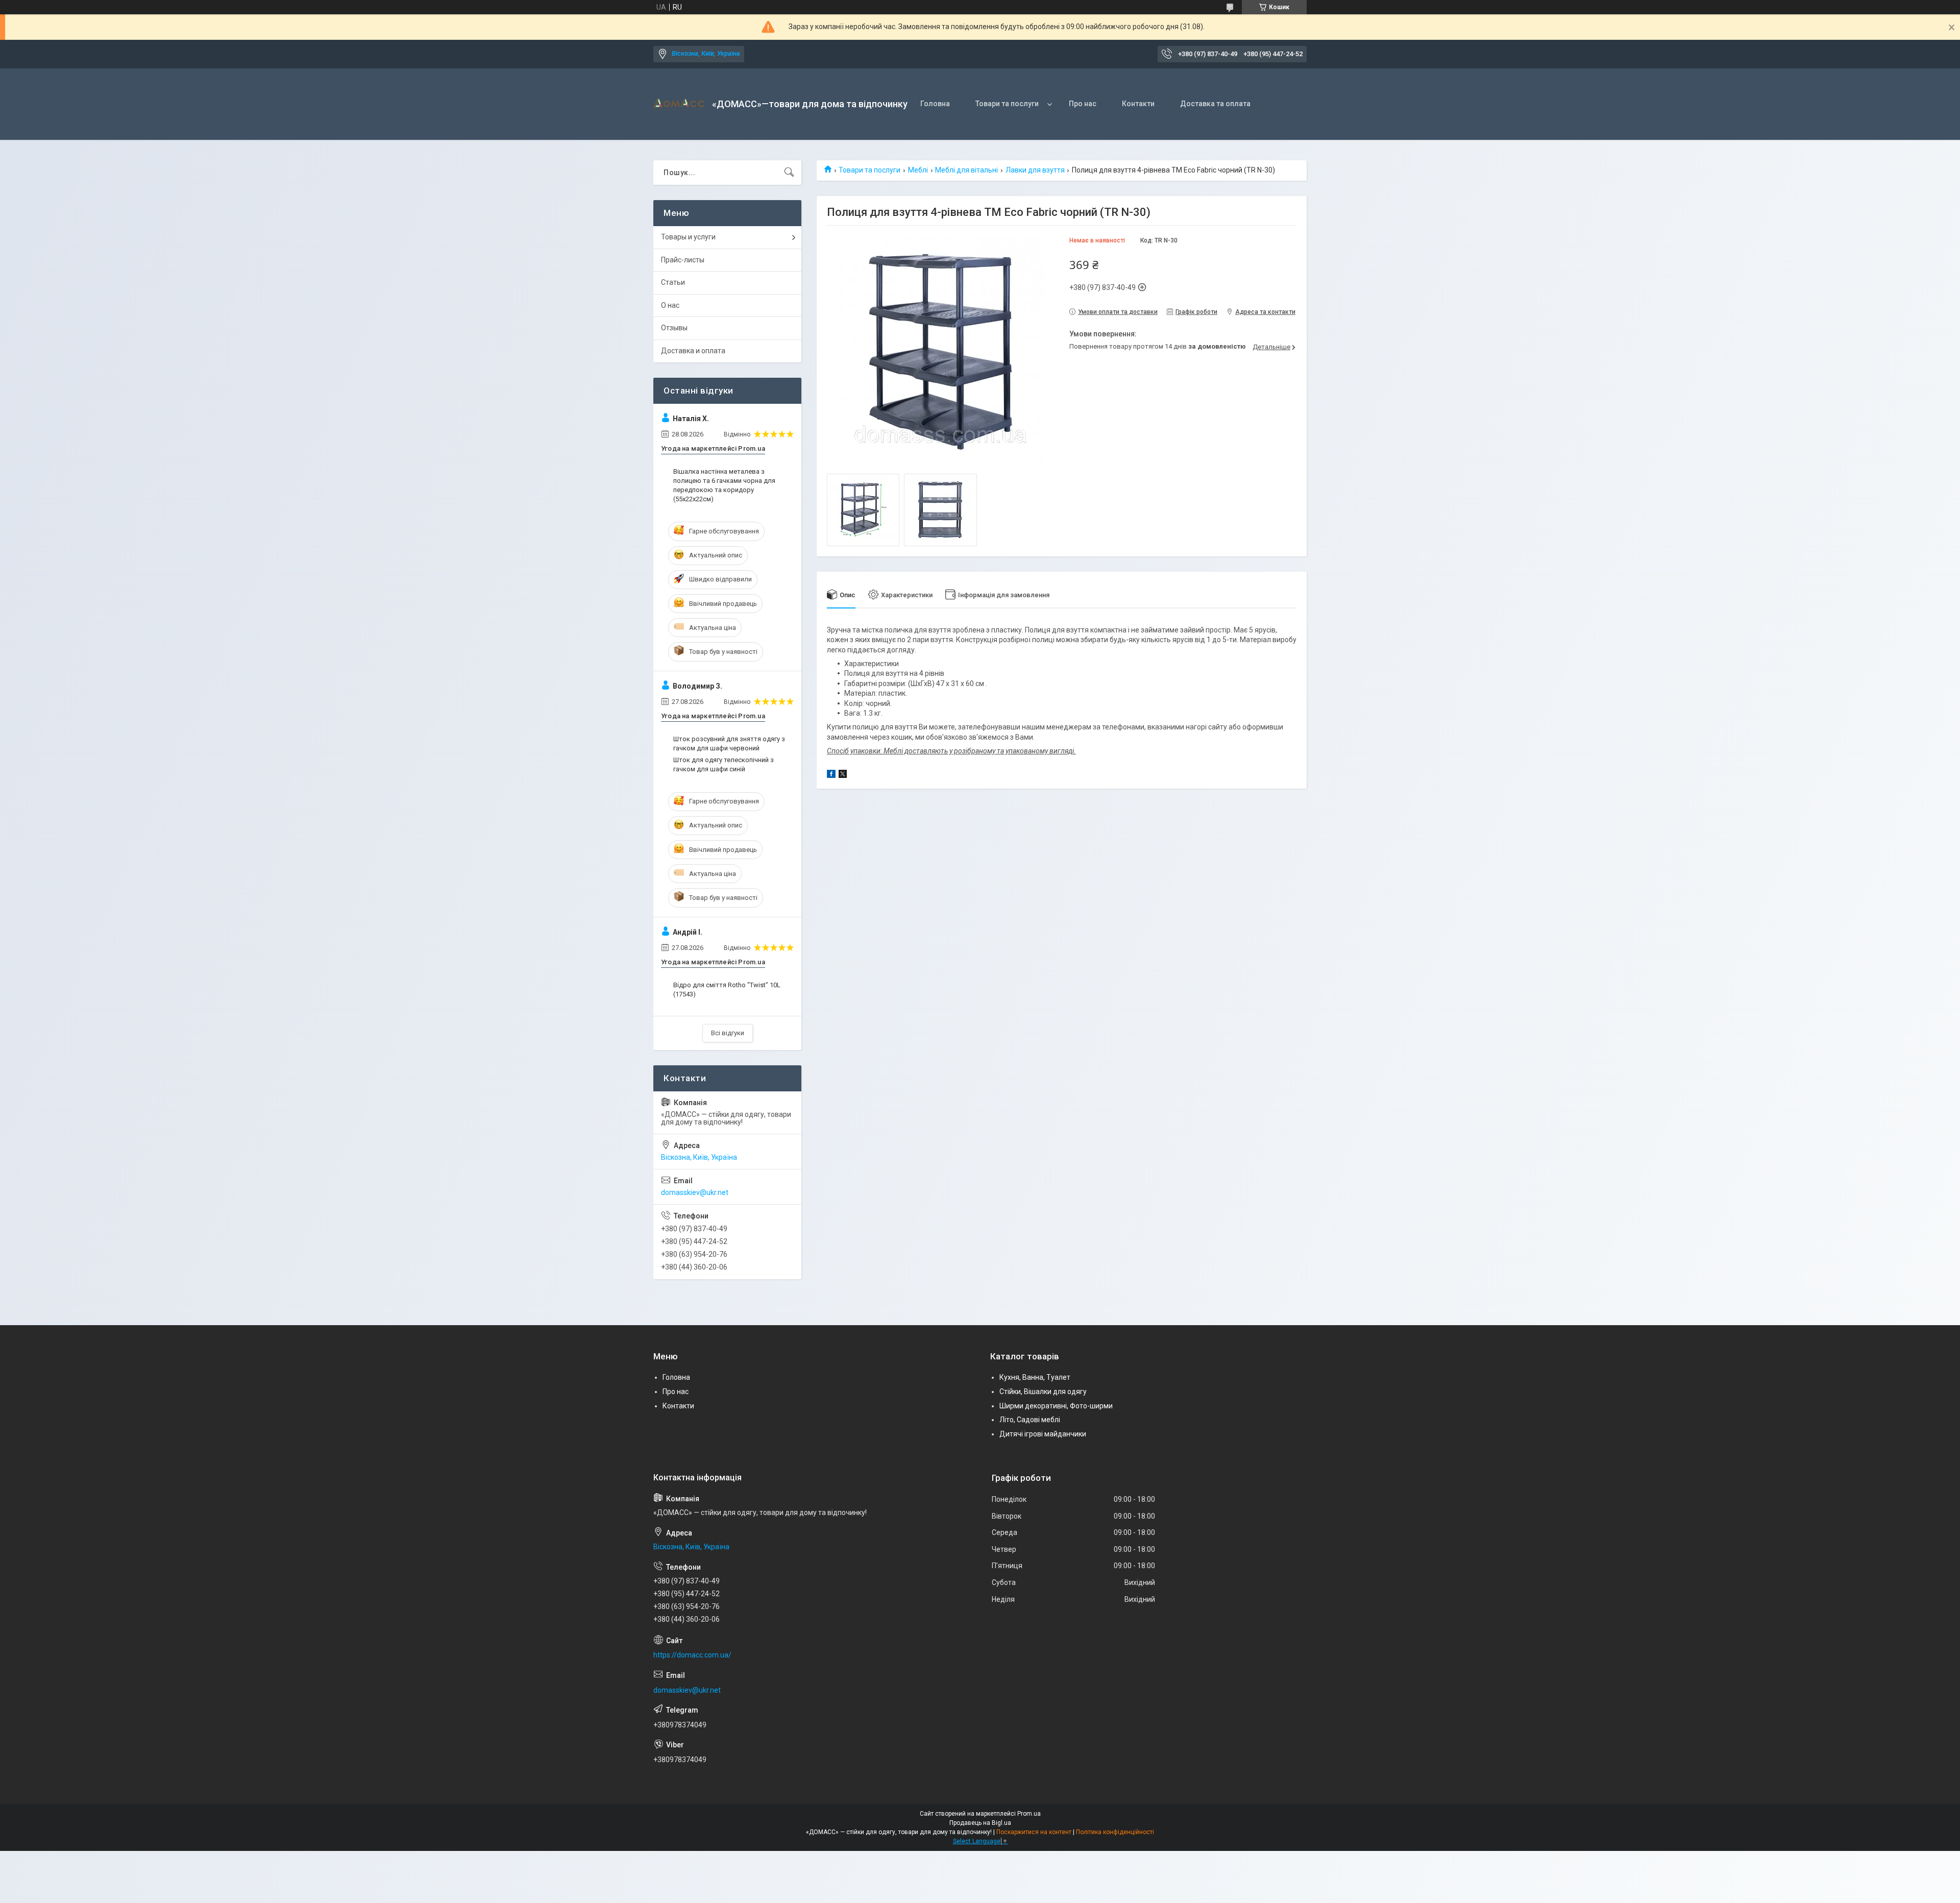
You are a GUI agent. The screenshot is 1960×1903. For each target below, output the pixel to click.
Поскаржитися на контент (1034, 1832)
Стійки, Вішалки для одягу (1043, 1392)
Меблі (918, 170)
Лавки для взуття (1035, 170)
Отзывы (674, 328)
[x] (843, 775)
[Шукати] (789, 173)
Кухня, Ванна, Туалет (1035, 1377)
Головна (935, 104)
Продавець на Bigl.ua (980, 1823)
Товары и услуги (688, 237)
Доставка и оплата (693, 351)
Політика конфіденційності (1115, 1832)
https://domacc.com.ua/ (692, 1655)
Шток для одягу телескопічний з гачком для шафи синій (724, 764)
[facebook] (831, 775)
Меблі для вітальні (966, 170)
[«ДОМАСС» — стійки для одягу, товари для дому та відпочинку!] (679, 104)
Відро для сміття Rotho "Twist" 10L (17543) (727, 990)
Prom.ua (1029, 1814)
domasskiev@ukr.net (695, 1192)
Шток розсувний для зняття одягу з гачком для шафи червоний (729, 743)
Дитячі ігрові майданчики (1043, 1434)
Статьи (673, 282)
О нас (670, 305)
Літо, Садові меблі (1030, 1420)
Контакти (1138, 104)
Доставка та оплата (1215, 104)
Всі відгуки (728, 1033)
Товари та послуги (1007, 104)
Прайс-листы (683, 260)
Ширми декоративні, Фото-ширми (1056, 1406)
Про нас (1083, 104)
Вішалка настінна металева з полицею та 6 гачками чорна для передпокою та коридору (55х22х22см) (724, 485)
